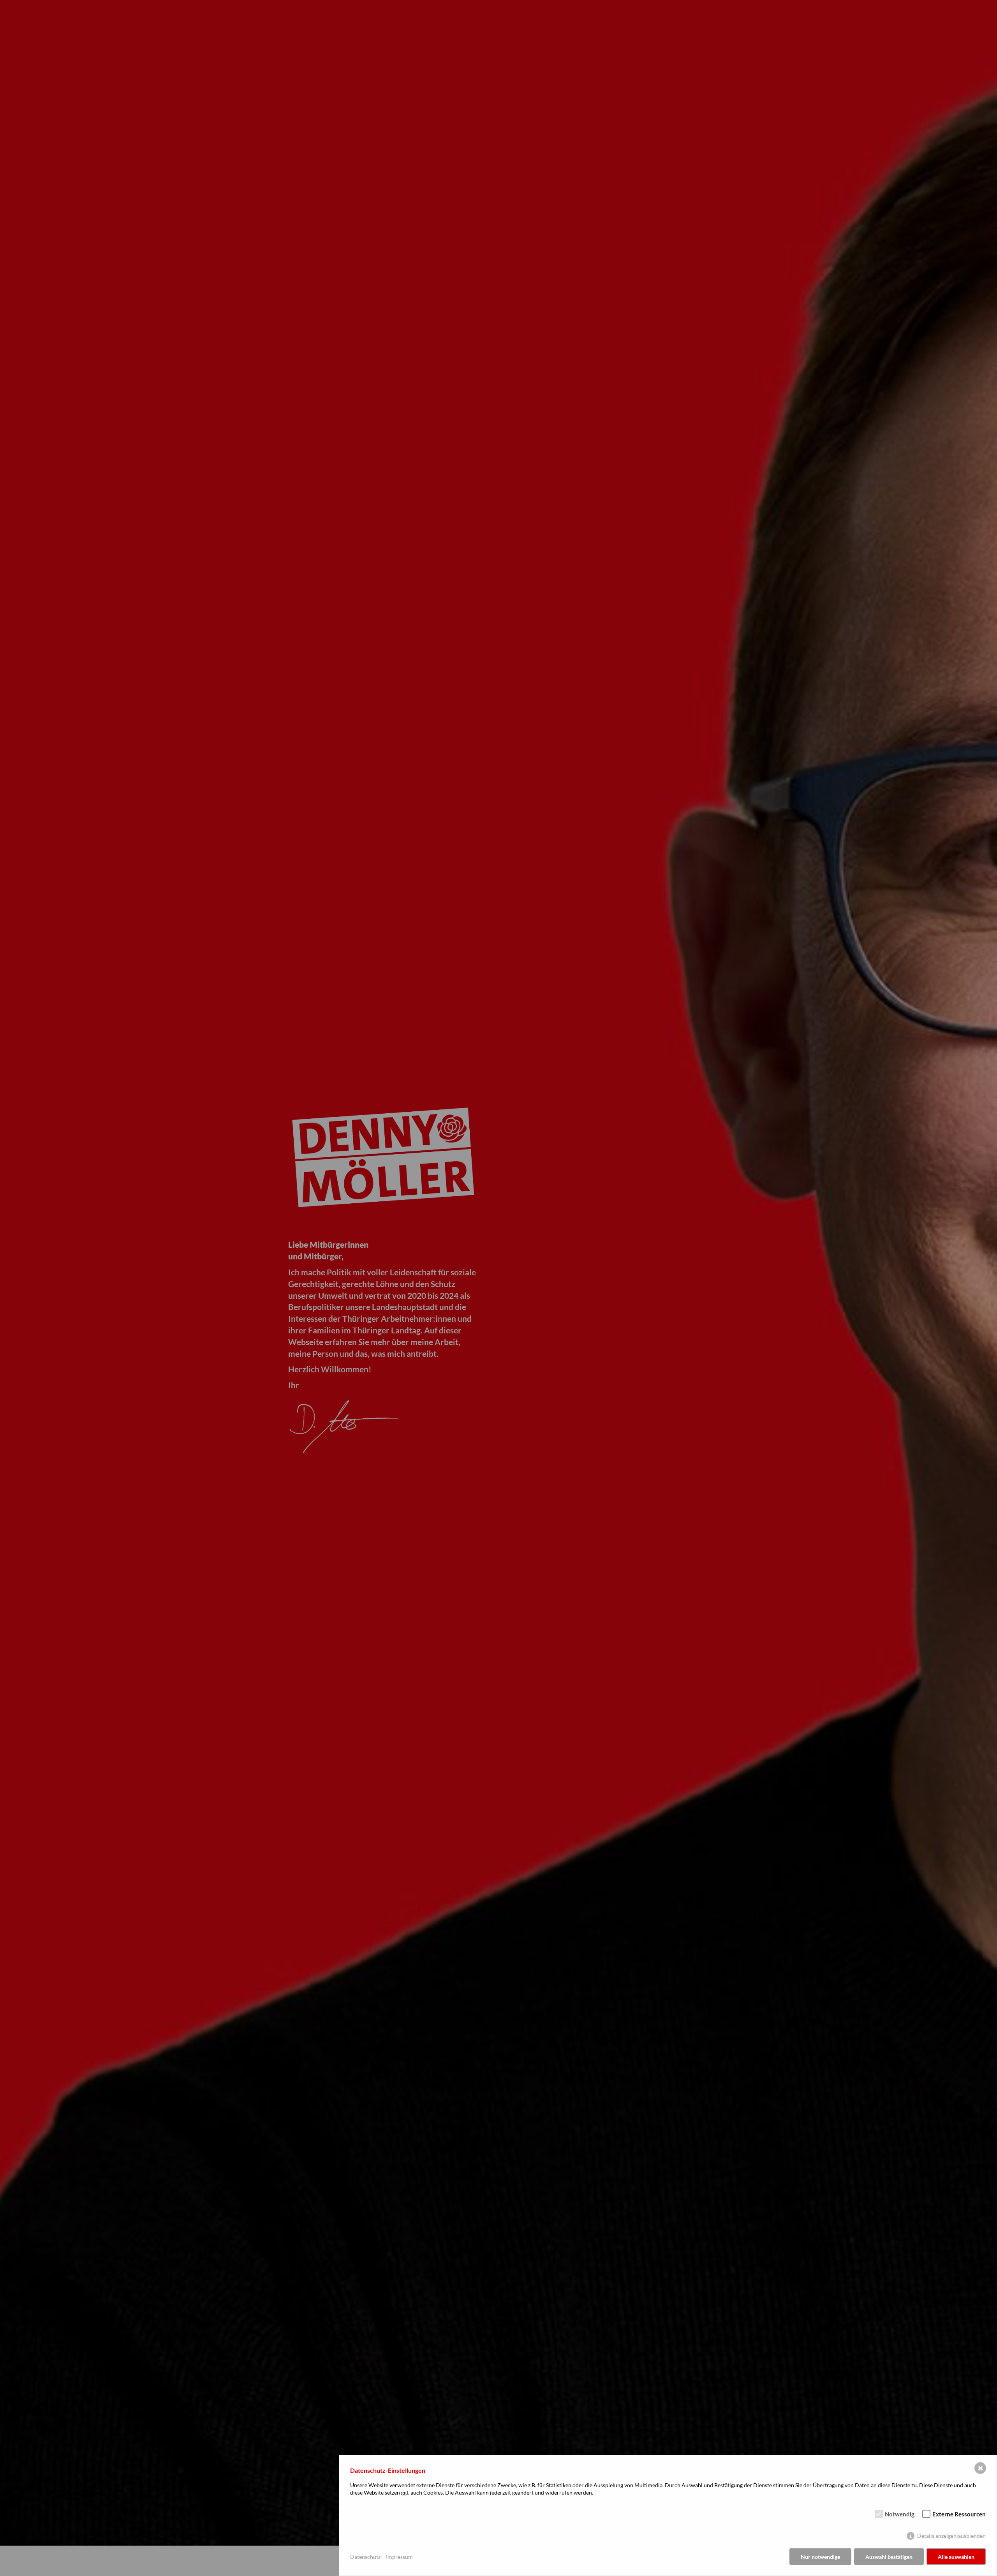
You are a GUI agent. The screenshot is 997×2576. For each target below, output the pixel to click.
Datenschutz (365, 2557)
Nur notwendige (820, 2557)
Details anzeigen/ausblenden (951, 2536)
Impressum (399, 2557)
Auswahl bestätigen (889, 2557)
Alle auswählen (956, 2557)
